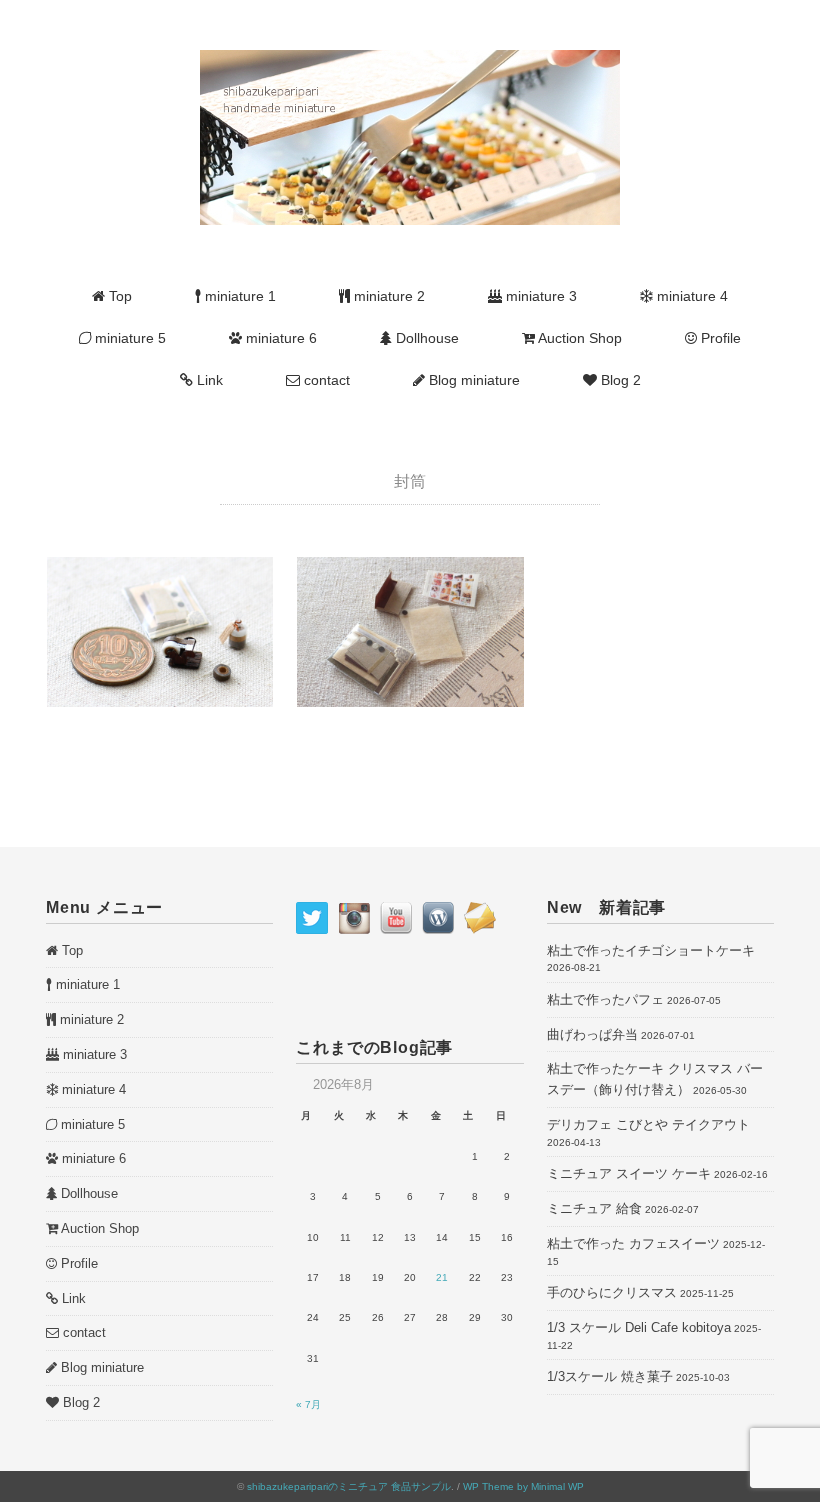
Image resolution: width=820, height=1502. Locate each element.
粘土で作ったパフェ (605, 999)
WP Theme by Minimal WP (523, 1486)
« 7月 (308, 1404)
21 (442, 1277)
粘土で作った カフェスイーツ (633, 1243)
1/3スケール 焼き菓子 (610, 1376)
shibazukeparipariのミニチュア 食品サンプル (349, 1486)
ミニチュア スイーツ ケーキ (629, 1173)
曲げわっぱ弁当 (592, 1034)
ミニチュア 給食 (594, 1208)
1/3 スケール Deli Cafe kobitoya (639, 1327)
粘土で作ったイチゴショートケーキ (651, 950)
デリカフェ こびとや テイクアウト (648, 1124)
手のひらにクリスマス (612, 1292)
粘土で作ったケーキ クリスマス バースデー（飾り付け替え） (655, 1079)
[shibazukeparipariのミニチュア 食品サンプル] (410, 61)
